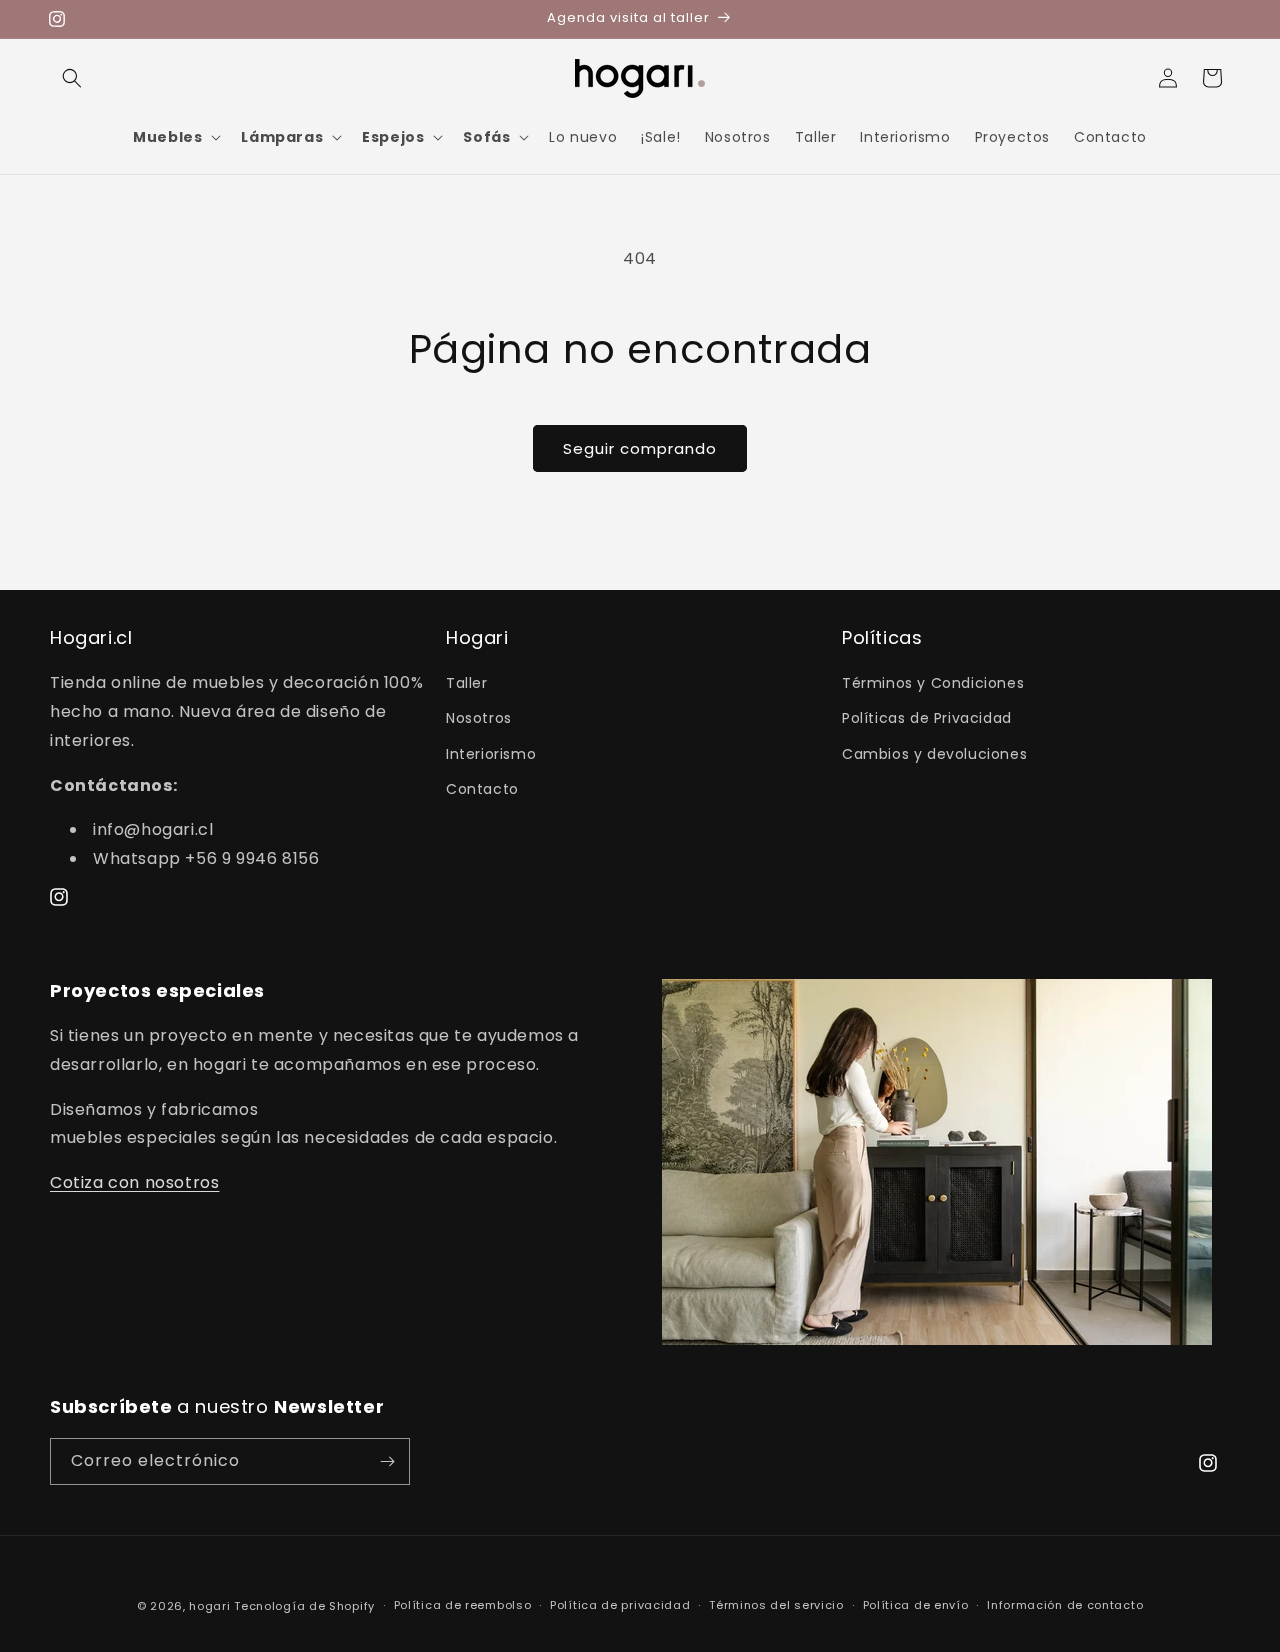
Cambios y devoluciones (934, 754)
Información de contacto (1065, 1606)
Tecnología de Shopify (304, 1606)
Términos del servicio (776, 1606)
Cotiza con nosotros (134, 1182)
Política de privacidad (620, 1606)
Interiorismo (491, 754)
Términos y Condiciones (933, 684)
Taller (467, 684)
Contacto (482, 789)
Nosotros (479, 719)
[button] (72, 78)
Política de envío (916, 1606)
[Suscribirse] (387, 1461)
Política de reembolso (463, 1606)
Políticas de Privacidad (927, 719)
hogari (209, 1606)
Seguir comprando (640, 448)
